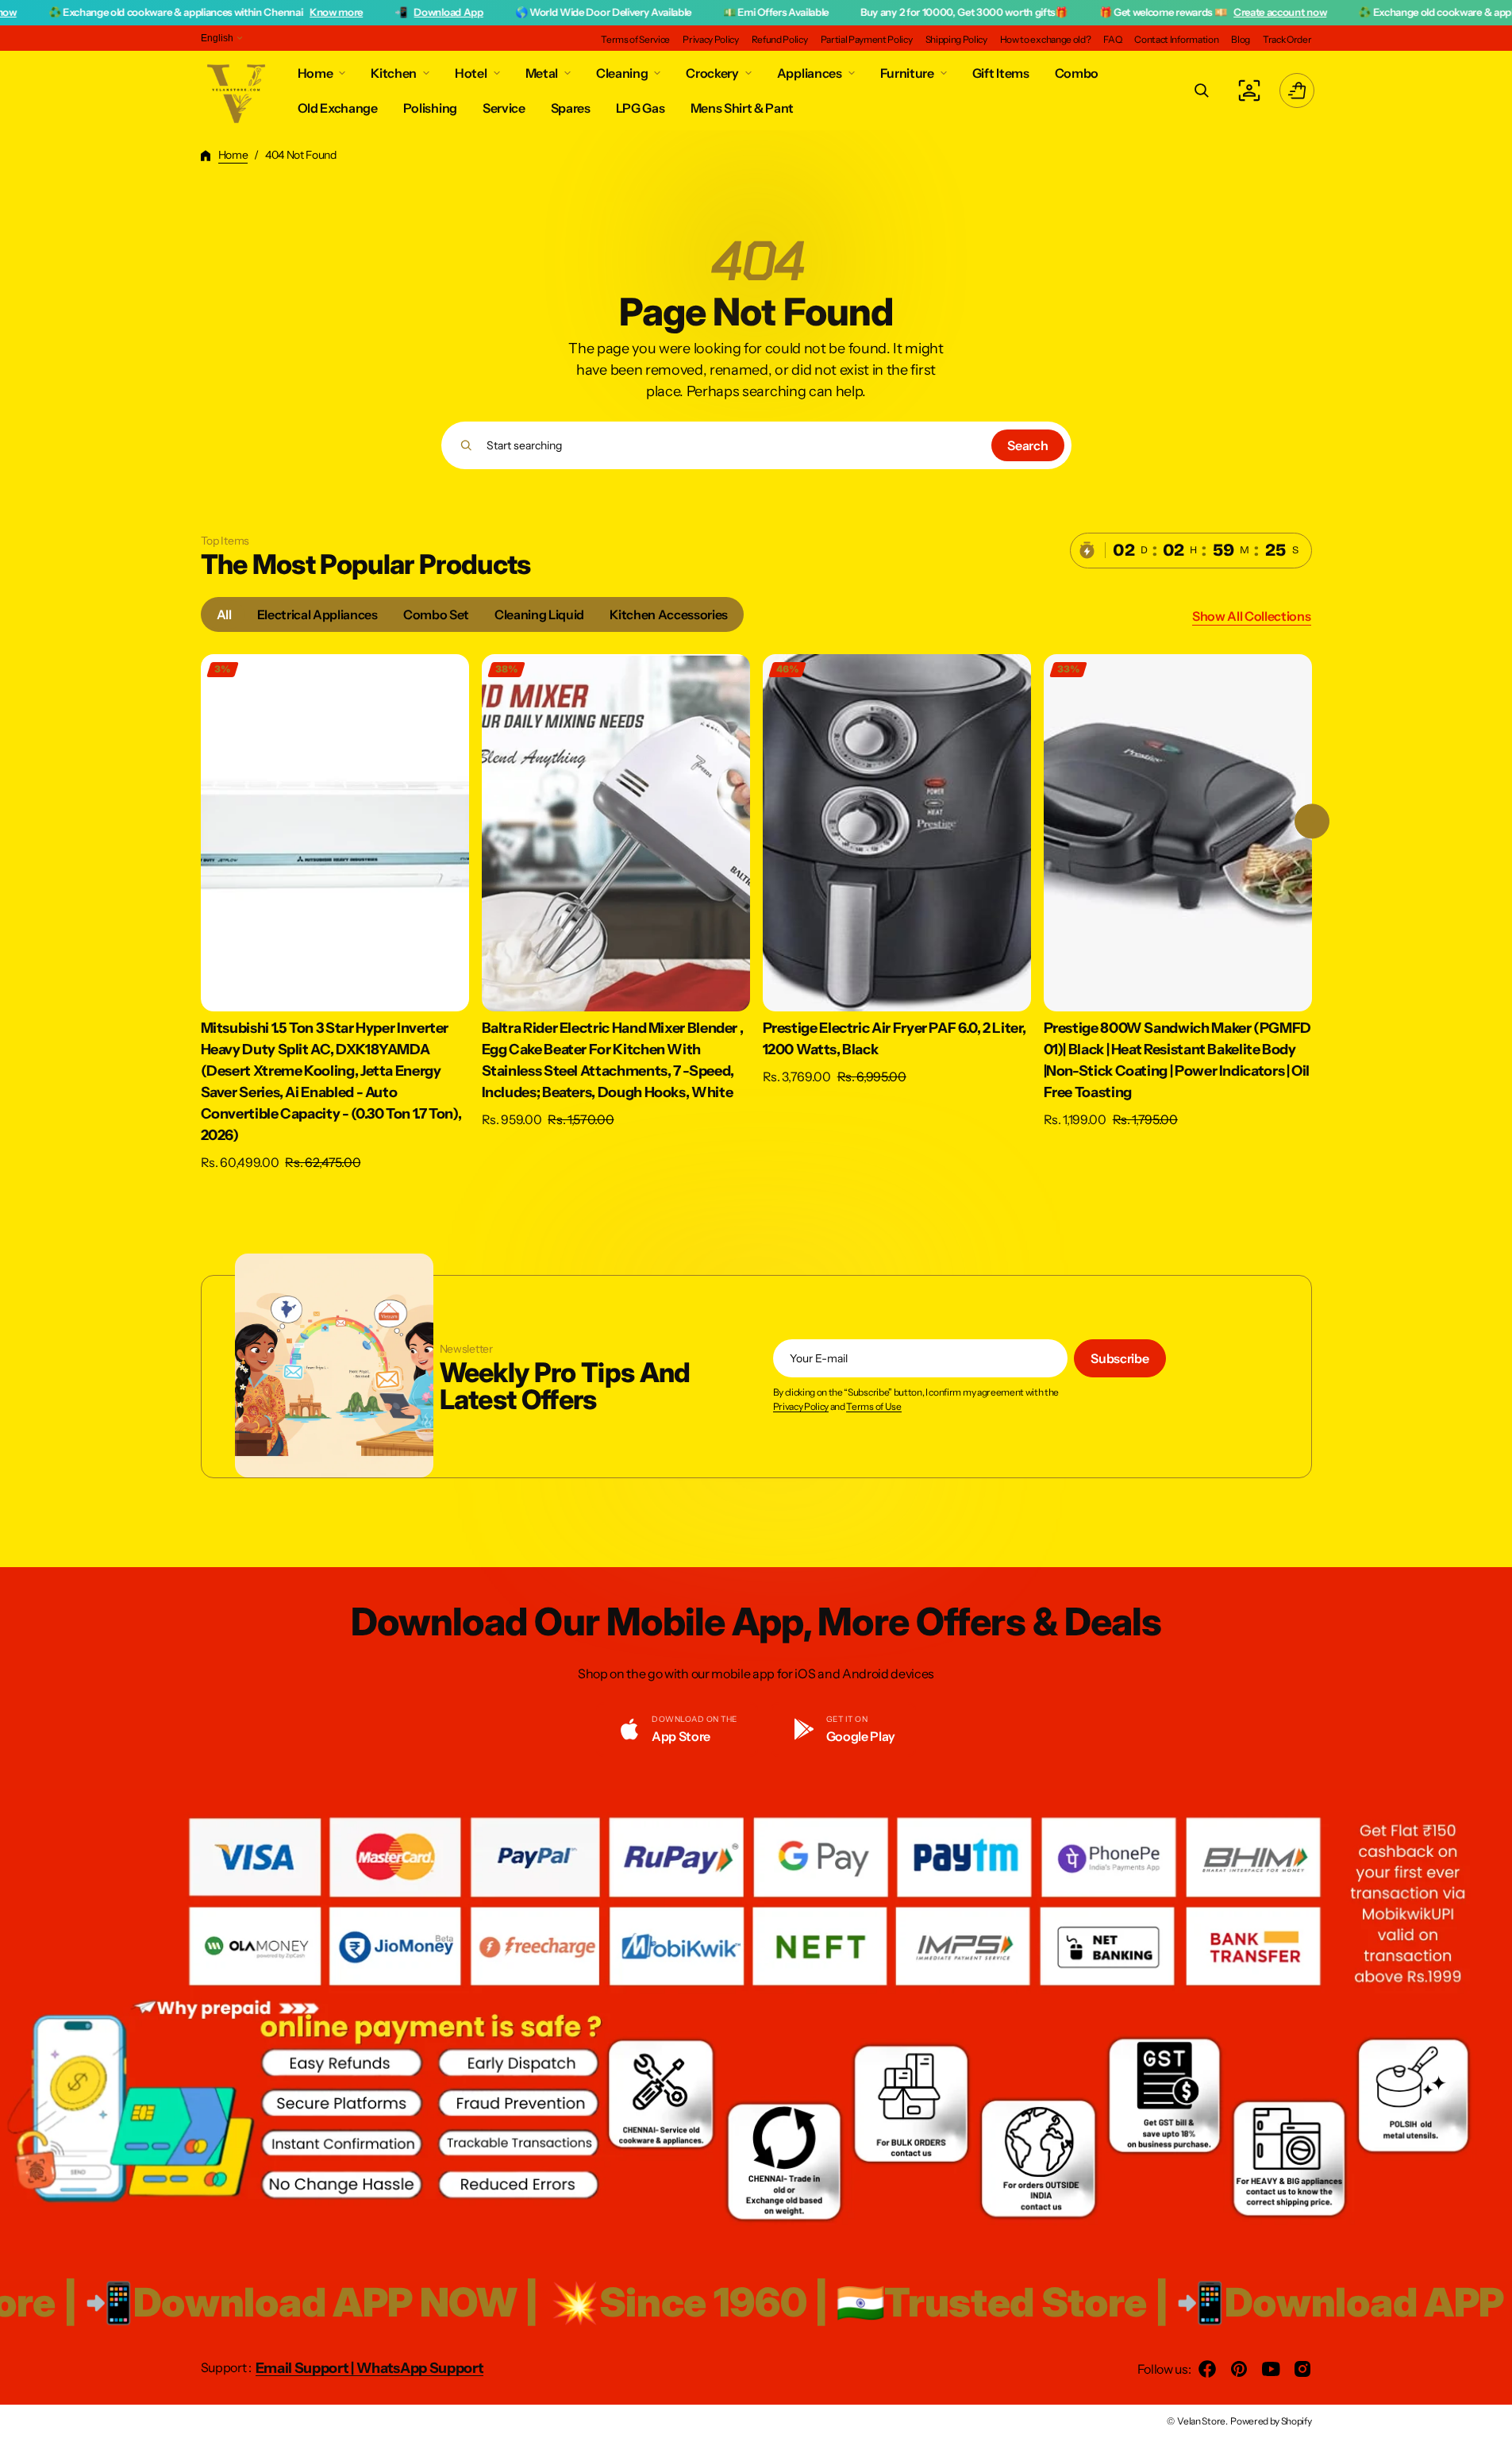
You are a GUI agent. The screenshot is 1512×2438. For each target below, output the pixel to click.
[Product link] (335, 913)
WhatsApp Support (420, 2368)
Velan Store (1201, 2421)
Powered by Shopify (1271, 2421)
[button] (1202, 91)
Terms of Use (873, 1407)
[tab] (224, 614)
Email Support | (306, 2368)
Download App (323, 12)
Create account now (1154, 12)
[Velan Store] (237, 91)
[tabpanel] (756, 917)
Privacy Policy (801, 1407)
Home (233, 155)
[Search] (466, 445)
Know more (210, 12)
